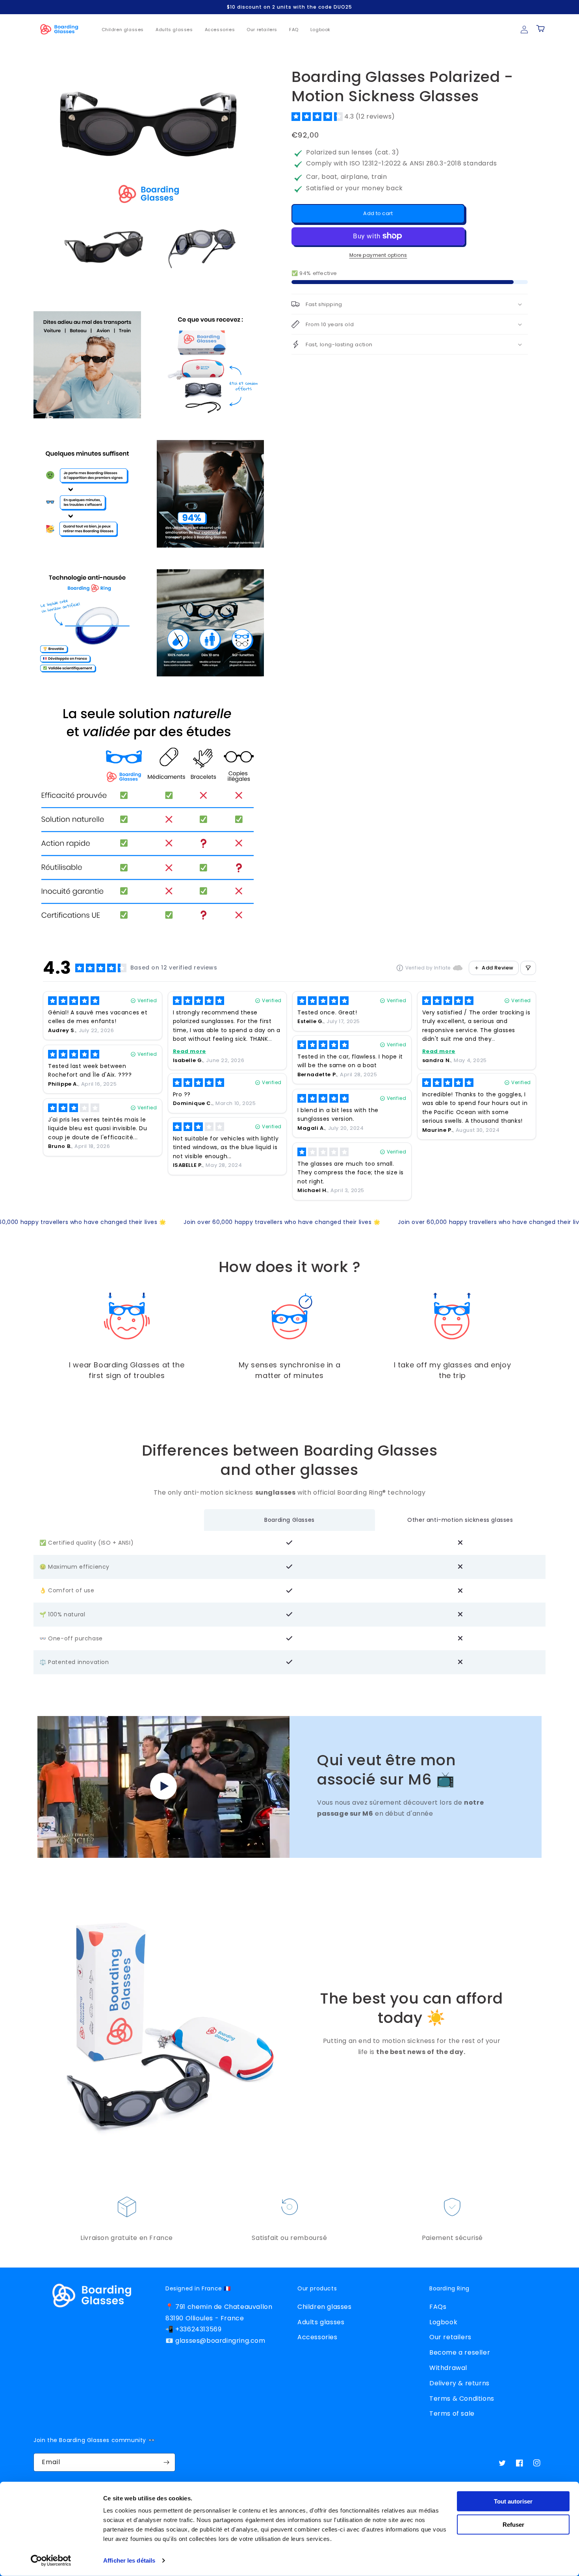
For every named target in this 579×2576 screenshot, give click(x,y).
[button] (343, 116)
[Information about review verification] (400, 968)
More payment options (378, 255)
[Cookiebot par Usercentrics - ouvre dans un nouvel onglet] (51, 2561)
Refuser (513, 2524)
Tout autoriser (513, 2501)
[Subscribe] (166, 2462)
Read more (189, 1051)
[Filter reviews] (528, 968)
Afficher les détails (129, 2560)
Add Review (498, 968)
